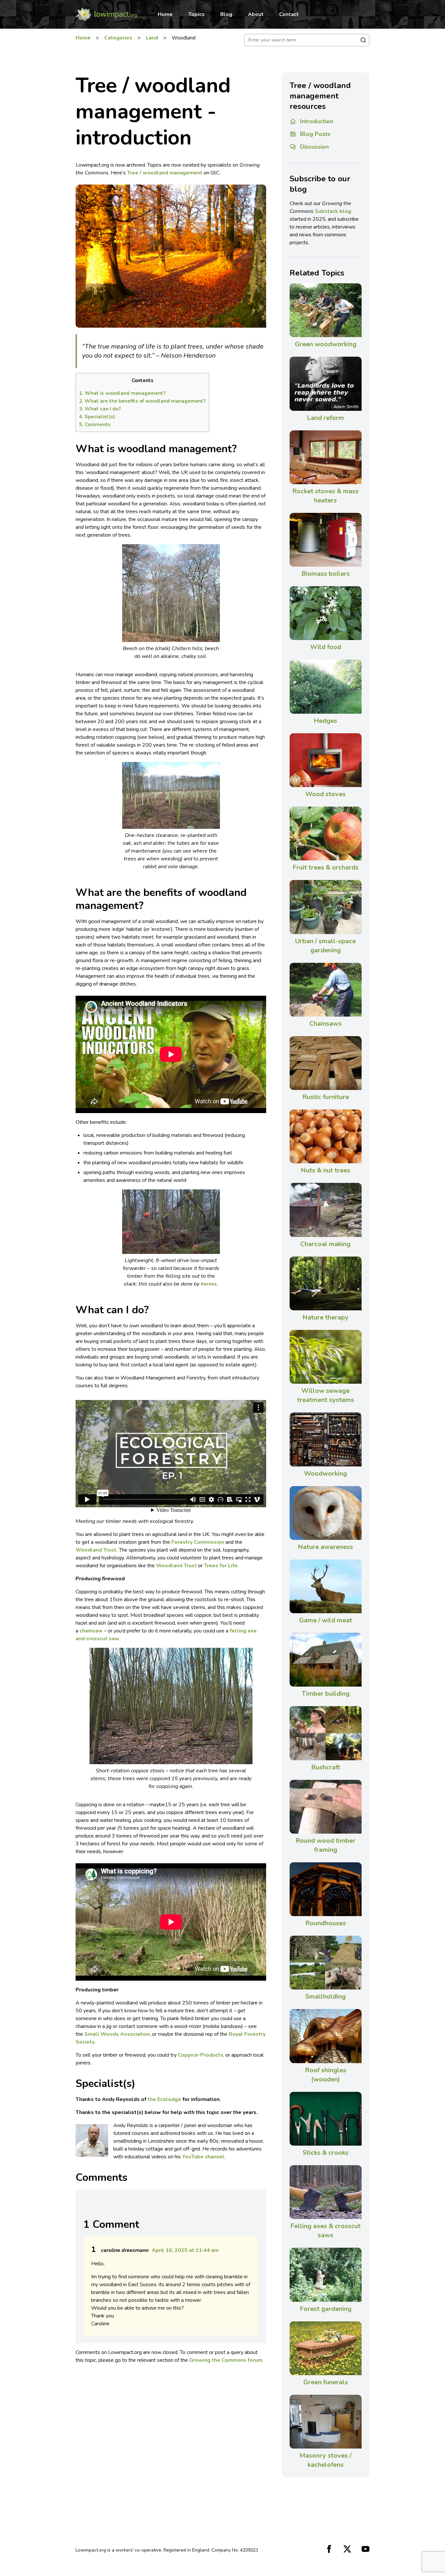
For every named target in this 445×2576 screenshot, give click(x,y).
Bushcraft (326, 1767)
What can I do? (100, 409)
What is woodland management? (122, 393)
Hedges (325, 721)
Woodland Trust (176, 1566)
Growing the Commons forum (226, 2360)
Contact (289, 14)
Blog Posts (315, 134)
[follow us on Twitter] (347, 2549)
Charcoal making (325, 1244)
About (256, 14)
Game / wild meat (326, 1620)
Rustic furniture (326, 1097)
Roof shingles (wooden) (326, 2075)
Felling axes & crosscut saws (325, 2231)
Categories (118, 38)
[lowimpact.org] (106, 14)
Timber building (326, 1694)
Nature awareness (325, 1547)
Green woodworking (326, 344)
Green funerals (326, 2382)
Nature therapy (325, 1317)
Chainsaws (326, 1024)
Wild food (326, 647)
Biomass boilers (326, 574)
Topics (196, 14)
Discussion (314, 147)
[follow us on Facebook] (329, 2549)
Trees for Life (221, 1566)
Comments (95, 424)
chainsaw (91, 1631)
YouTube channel (203, 2157)
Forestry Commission (198, 1542)
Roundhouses (326, 1923)
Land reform (325, 418)
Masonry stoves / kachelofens (325, 2460)
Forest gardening (326, 2309)
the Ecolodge (164, 2099)
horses (209, 1284)
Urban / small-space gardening (325, 946)
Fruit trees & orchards (326, 867)
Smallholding (325, 1996)
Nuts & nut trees (325, 1170)
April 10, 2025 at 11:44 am (185, 2250)
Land (152, 38)
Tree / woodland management (165, 173)
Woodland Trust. (97, 1550)
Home (165, 14)
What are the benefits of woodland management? (142, 401)
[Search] (363, 40)
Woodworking (325, 1474)
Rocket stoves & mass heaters (325, 496)
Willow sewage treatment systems (326, 1395)
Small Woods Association (117, 2034)
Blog (226, 14)
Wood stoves (325, 794)
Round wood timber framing (325, 1845)
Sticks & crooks (326, 2153)
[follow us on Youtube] (366, 2549)
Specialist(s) (97, 417)
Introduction (317, 121)
